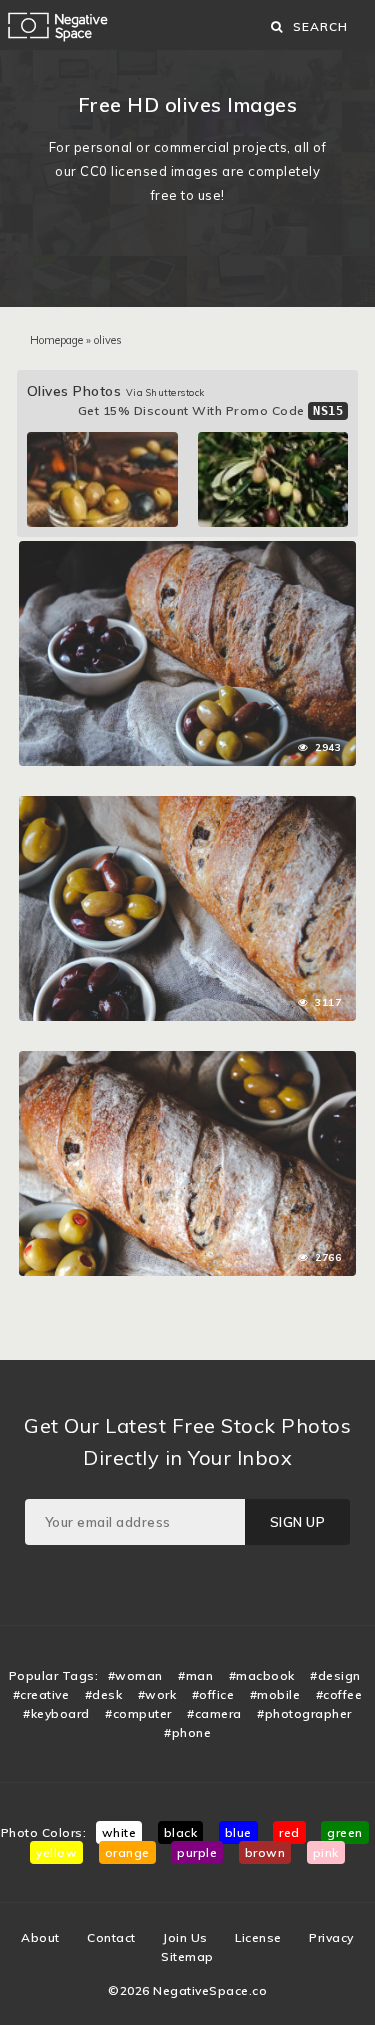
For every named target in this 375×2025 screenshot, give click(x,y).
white (119, 1832)
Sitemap (187, 1956)
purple (197, 1852)
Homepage (56, 340)
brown (265, 1852)
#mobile (275, 1694)
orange (127, 1852)
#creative (41, 1694)
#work (157, 1694)
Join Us (185, 1937)
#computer (138, 1713)
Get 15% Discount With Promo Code (211, 410)
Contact (111, 1937)
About (40, 1937)
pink (326, 1852)
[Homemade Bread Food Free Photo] (188, 551)
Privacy (331, 1937)
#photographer (304, 1713)
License (258, 1937)
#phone (187, 1732)
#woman (135, 1675)
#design (335, 1675)
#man (195, 1675)
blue (238, 1832)
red (289, 1832)
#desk (104, 1694)
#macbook (262, 1675)
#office (213, 1694)
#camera (214, 1713)
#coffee (339, 1694)
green (345, 1832)
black (181, 1832)
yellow (56, 1852)
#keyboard (56, 1713)
